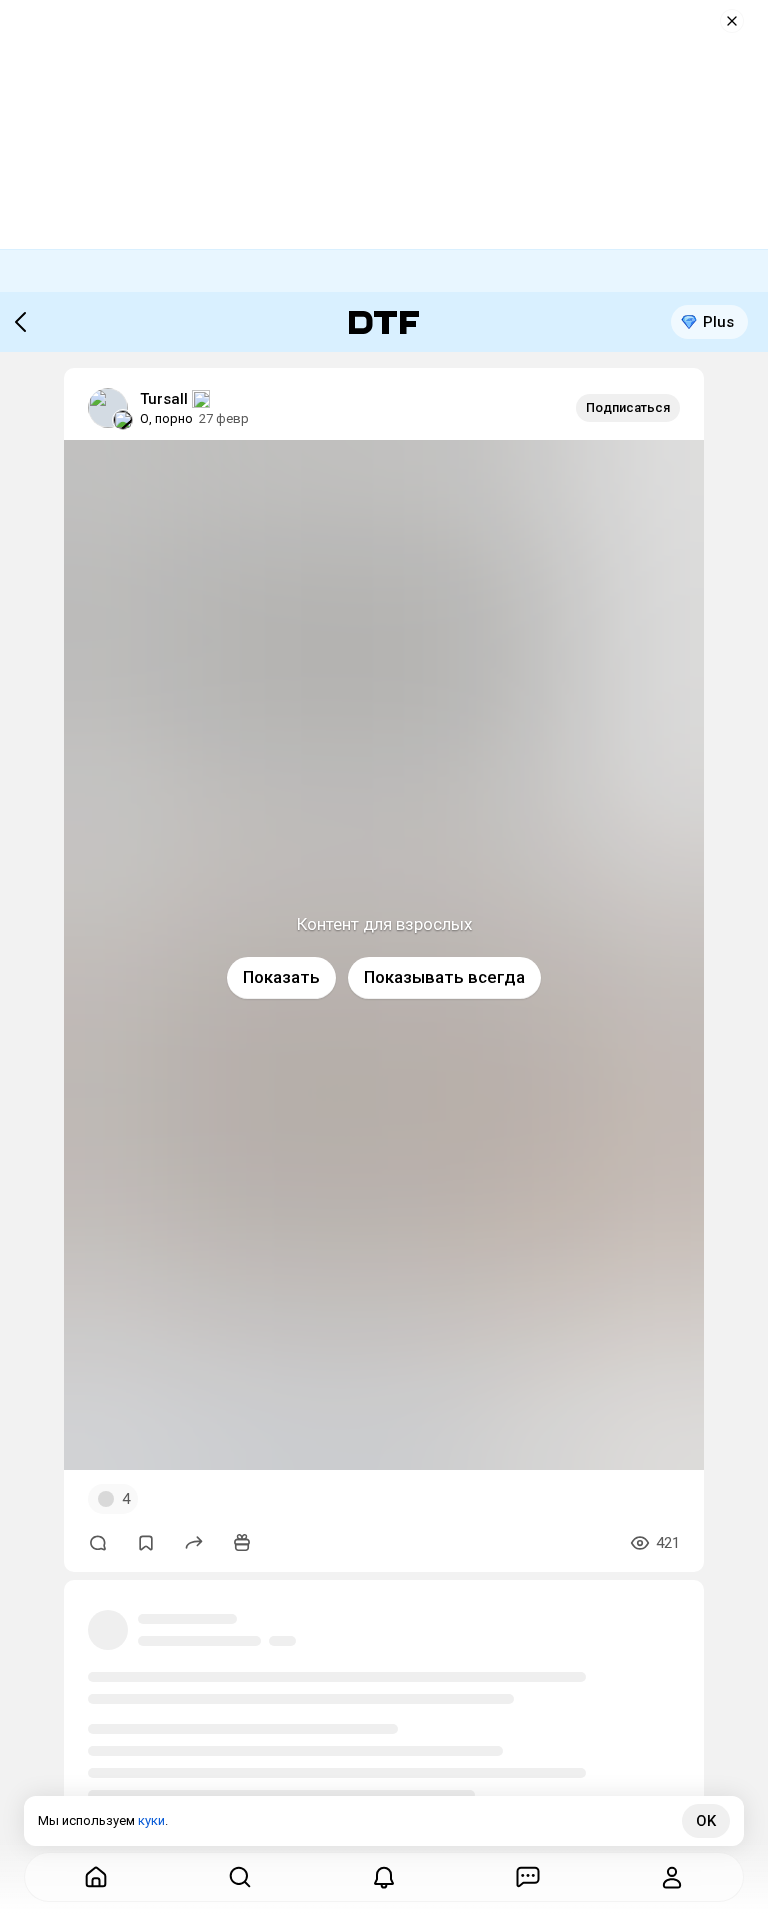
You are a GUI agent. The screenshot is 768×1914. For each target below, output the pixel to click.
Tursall (164, 399)
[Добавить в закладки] (146, 1543)
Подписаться (628, 407)
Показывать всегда (444, 977)
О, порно (166, 418)
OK (706, 1821)
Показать (281, 977)
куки (151, 1820)
